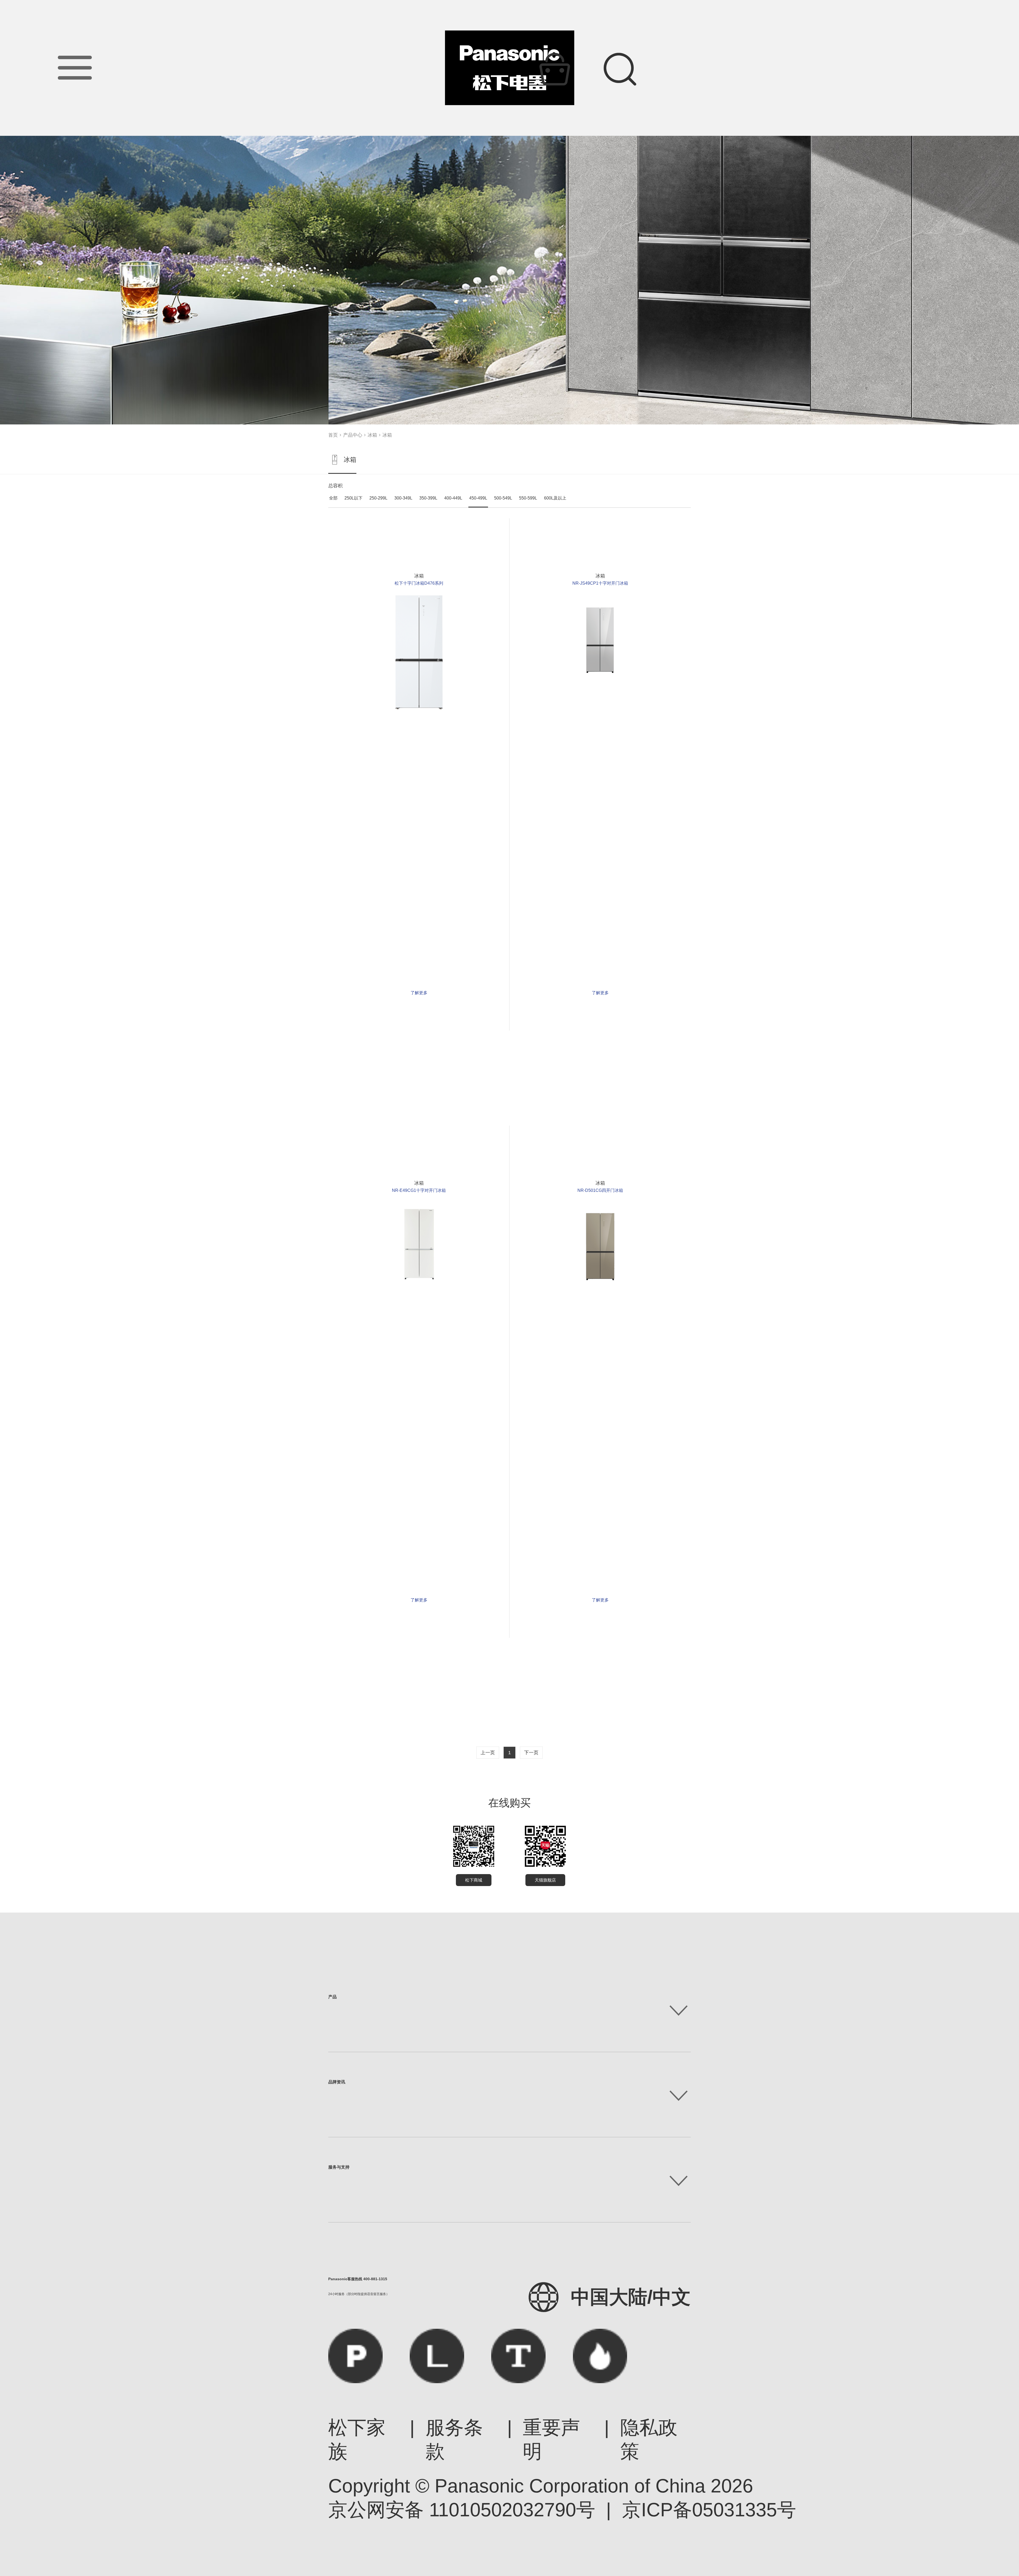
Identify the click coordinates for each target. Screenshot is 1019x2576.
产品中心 (353, 435)
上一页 (488, 1753)
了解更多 (419, 993)
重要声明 (551, 2439)
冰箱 (372, 435)
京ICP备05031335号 (709, 2510)
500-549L (503, 498)
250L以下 (353, 498)
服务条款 (454, 2439)
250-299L (378, 498)
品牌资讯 (337, 2082)
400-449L (453, 498)
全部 (333, 498)
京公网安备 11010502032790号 (462, 2510)
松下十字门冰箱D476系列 (419, 583)
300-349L (403, 498)
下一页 (531, 1753)
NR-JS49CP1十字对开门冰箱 (600, 583)
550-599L (528, 498)
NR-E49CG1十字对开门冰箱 (419, 1190)
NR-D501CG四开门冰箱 (600, 1190)
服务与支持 (339, 2167)
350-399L (428, 498)
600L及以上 (555, 498)
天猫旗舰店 (545, 1880)
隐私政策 (649, 2439)
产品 (333, 1997)
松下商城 (474, 1880)
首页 (333, 435)
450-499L (478, 498)
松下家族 (357, 2439)
